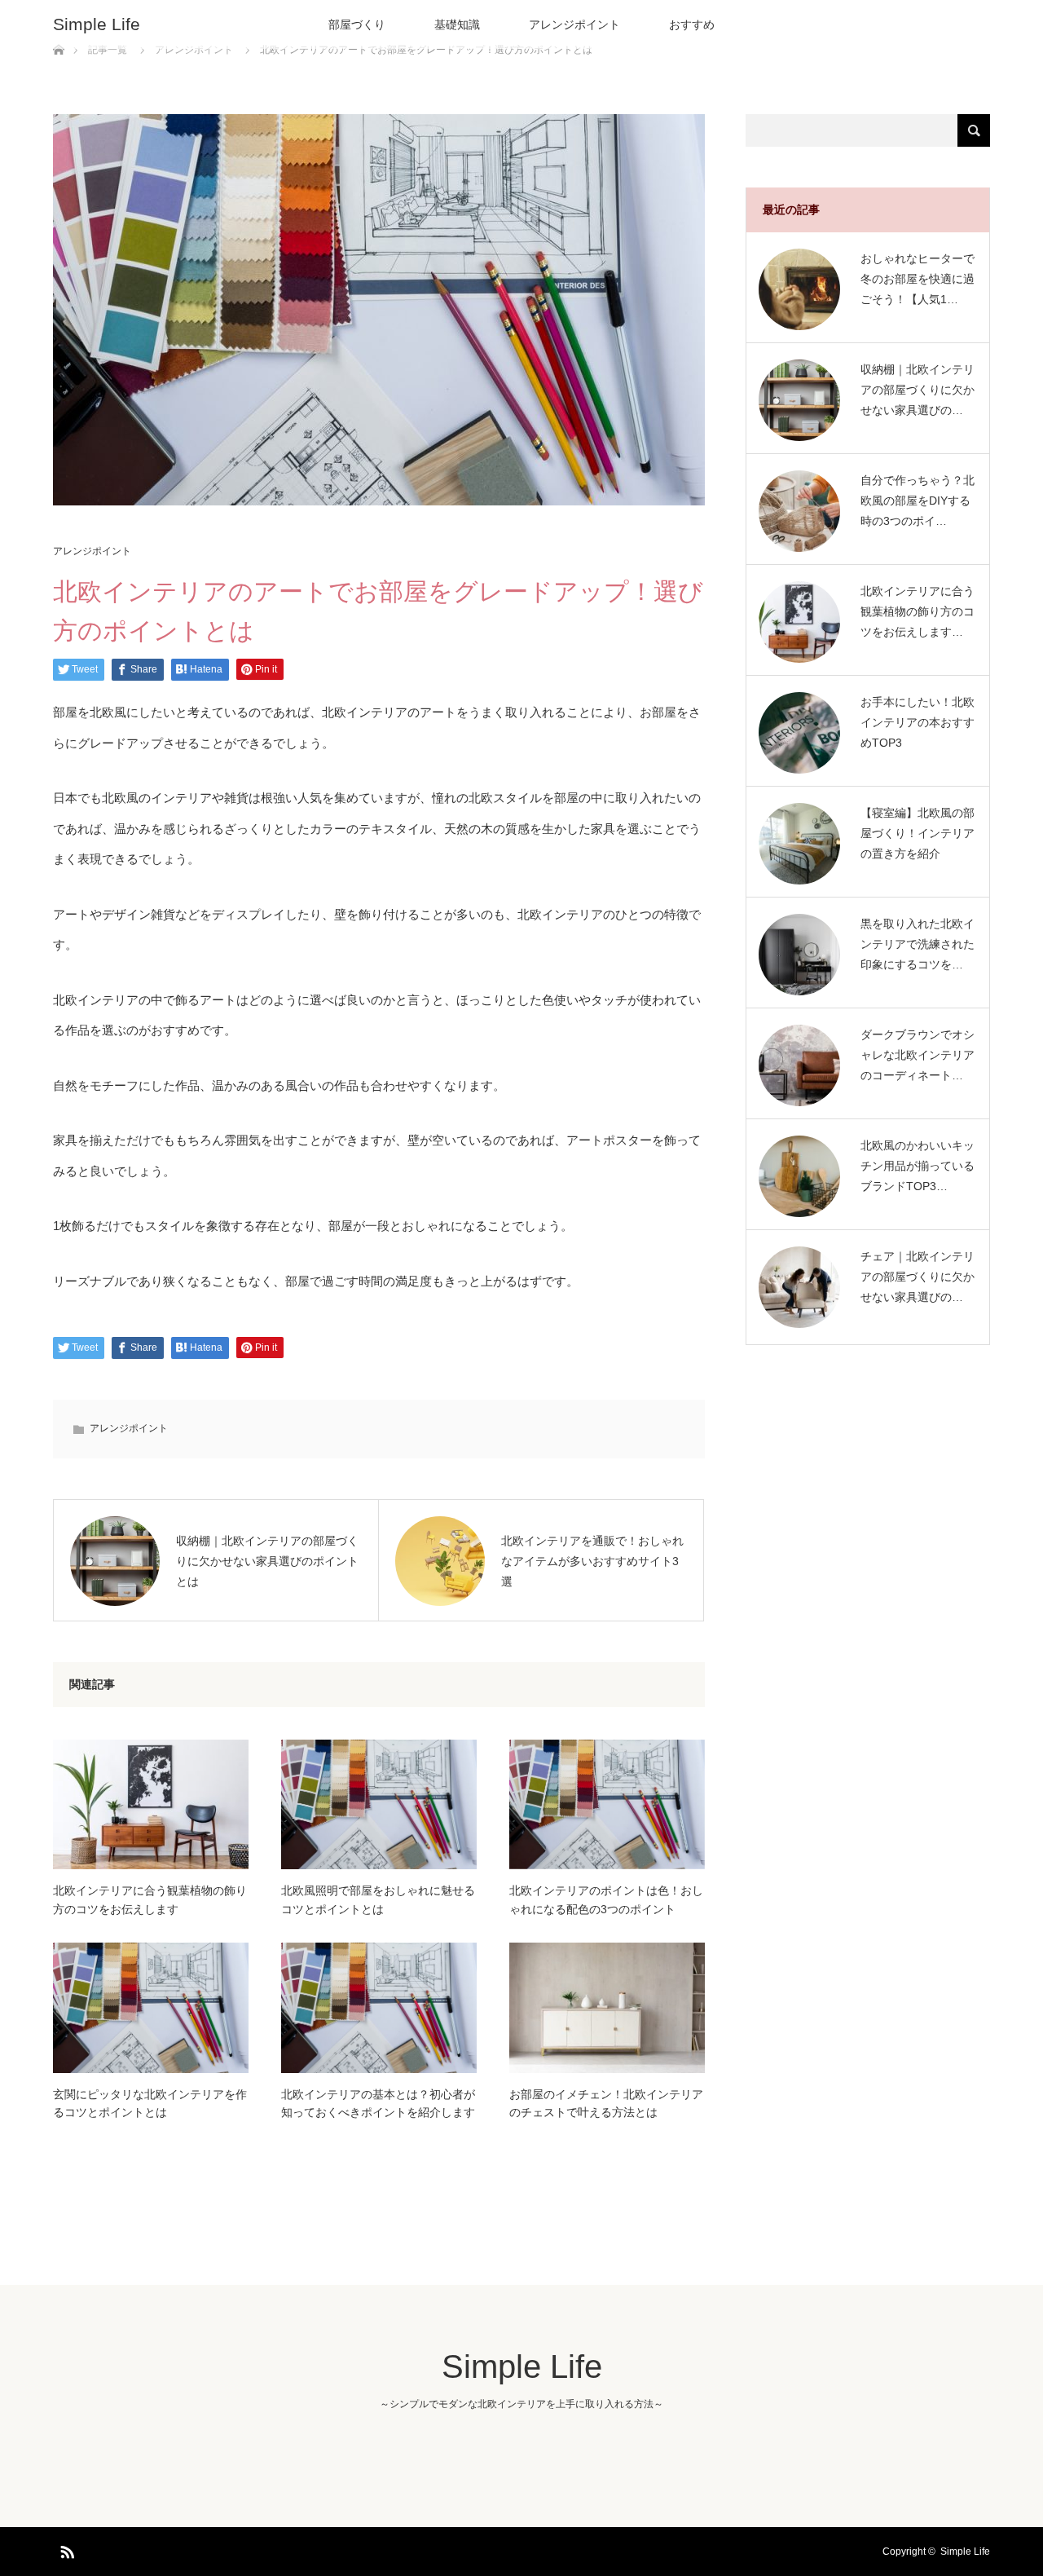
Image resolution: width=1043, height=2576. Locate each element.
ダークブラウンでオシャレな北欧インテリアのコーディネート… (918, 1055)
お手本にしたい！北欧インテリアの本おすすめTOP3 (918, 722)
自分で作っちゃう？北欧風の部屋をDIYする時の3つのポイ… (918, 501)
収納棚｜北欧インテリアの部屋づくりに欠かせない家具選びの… (918, 390)
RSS (65, 2549)
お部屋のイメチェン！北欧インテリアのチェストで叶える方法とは (606, 2103)
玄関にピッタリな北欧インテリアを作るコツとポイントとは (150, 2103)
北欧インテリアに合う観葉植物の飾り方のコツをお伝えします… (918, 611)
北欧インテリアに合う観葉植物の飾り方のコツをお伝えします (150, 1899)
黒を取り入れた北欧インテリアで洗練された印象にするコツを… (918, 944)
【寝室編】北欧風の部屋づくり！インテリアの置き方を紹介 (918, 833)
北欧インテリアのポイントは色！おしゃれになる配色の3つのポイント (606, 1899)
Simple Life (97, 24)
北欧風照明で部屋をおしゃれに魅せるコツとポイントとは (378, 1899)
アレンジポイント (574, 24)
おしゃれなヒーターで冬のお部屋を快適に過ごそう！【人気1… (918, 279)
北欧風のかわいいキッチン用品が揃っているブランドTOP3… (918, 1166)
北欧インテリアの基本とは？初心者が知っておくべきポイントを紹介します (378, 2103)
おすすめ (692, 24)
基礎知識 (457, 24)
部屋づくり (357, 24)
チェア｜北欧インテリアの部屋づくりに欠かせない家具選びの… (918, 1277)
